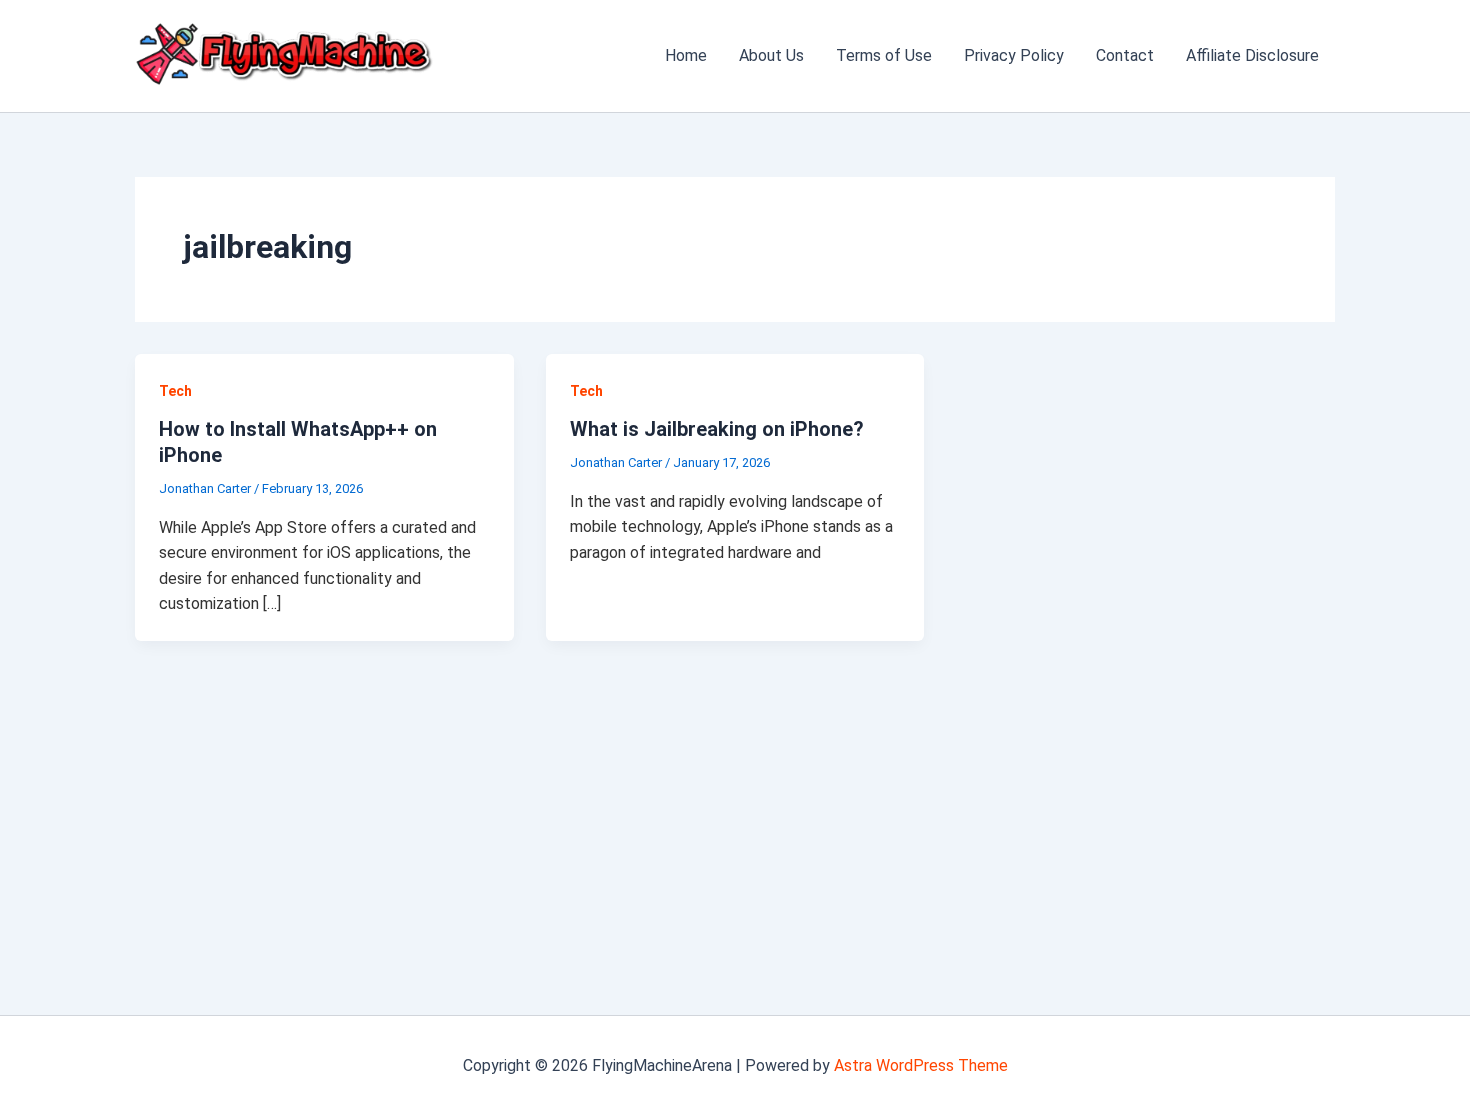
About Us (771, 55)
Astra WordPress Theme (921, 1065)
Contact (1125, 55)
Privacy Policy (1014, 55)
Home (686, 55)
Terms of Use (884, 55)
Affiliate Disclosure (1252, 55)
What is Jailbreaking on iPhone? (717, 429)
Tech (175, 391)
